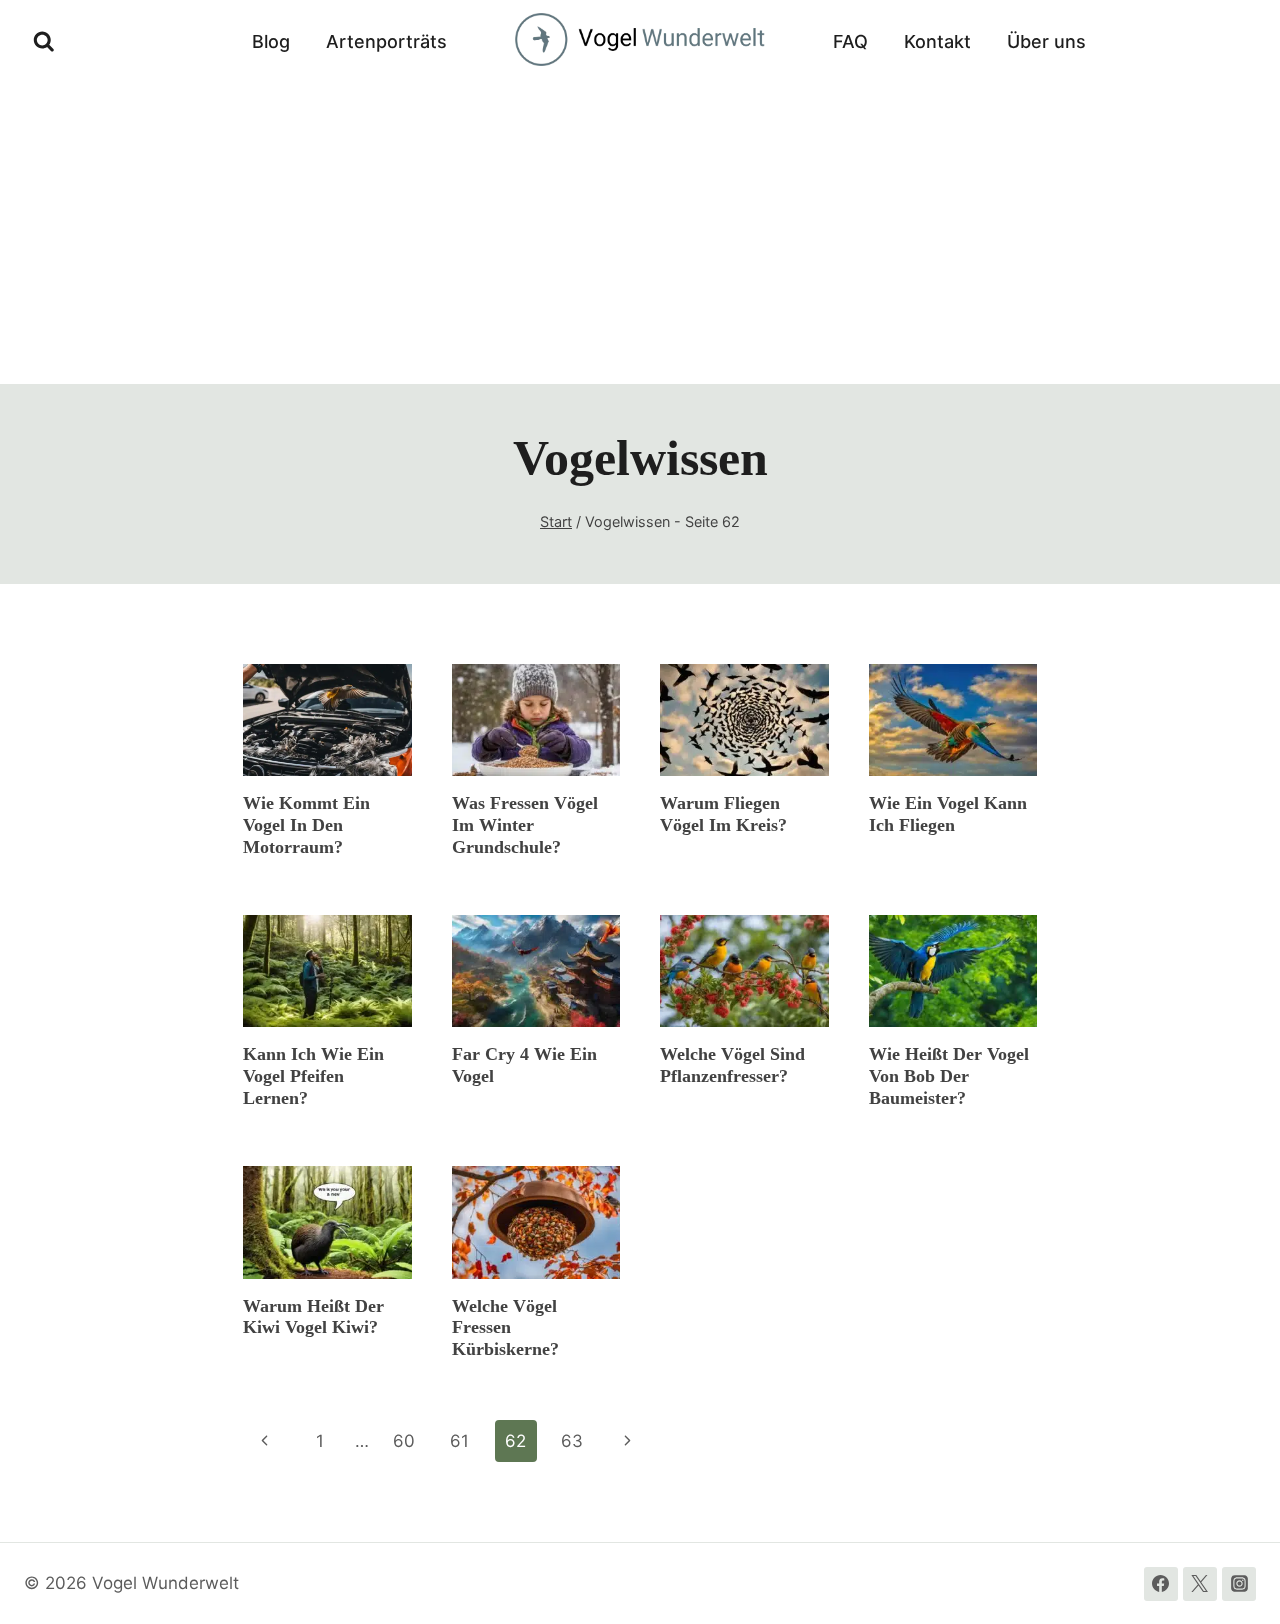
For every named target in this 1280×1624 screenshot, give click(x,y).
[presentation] (327, 720)
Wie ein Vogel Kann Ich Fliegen (948, 814)
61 (459, 1441)
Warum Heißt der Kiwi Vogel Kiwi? (313, 1317)
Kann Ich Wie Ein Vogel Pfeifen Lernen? (313, 1075)
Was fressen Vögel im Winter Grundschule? (525, 824)
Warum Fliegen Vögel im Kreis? (723, 814)
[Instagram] (1239, 1584)
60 (404, 1441)
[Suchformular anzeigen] (44, 42)
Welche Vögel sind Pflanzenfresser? (732, 1065)
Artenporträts (386, 41)
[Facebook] (1161, 1584)
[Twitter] (1200, 1584)
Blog (271, 41)
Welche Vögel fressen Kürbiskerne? (505, 1327)
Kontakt (937, 41)
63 (572, 1441)
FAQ (850, 41)
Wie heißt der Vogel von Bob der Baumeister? (949, 1075)
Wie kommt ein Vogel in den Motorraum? (306, 824)
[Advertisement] (640, 234)
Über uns (1046, 41)
